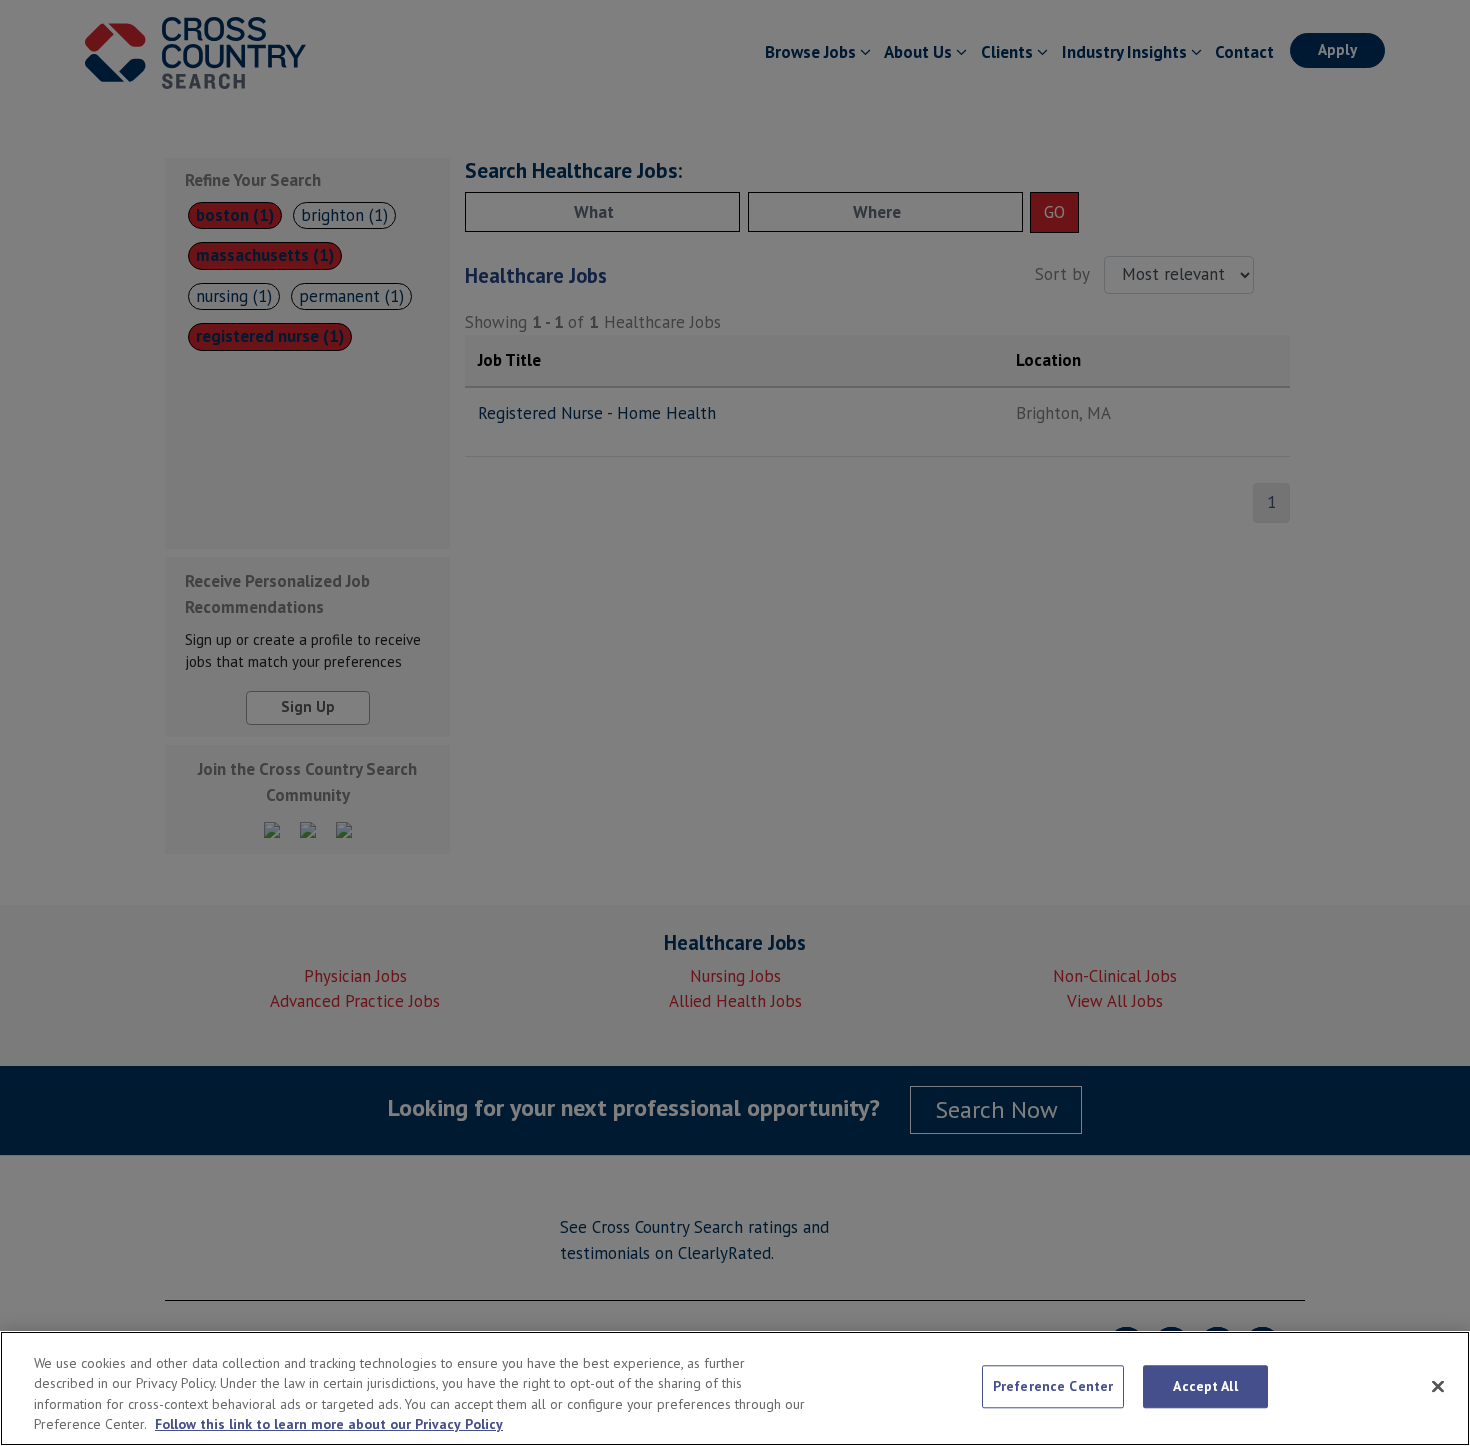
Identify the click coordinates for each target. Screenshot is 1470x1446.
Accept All (1205, 1387)
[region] (735, 1388)
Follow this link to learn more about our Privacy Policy (329, 1425)
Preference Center (1053, 1387)
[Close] (1438, 1386)
